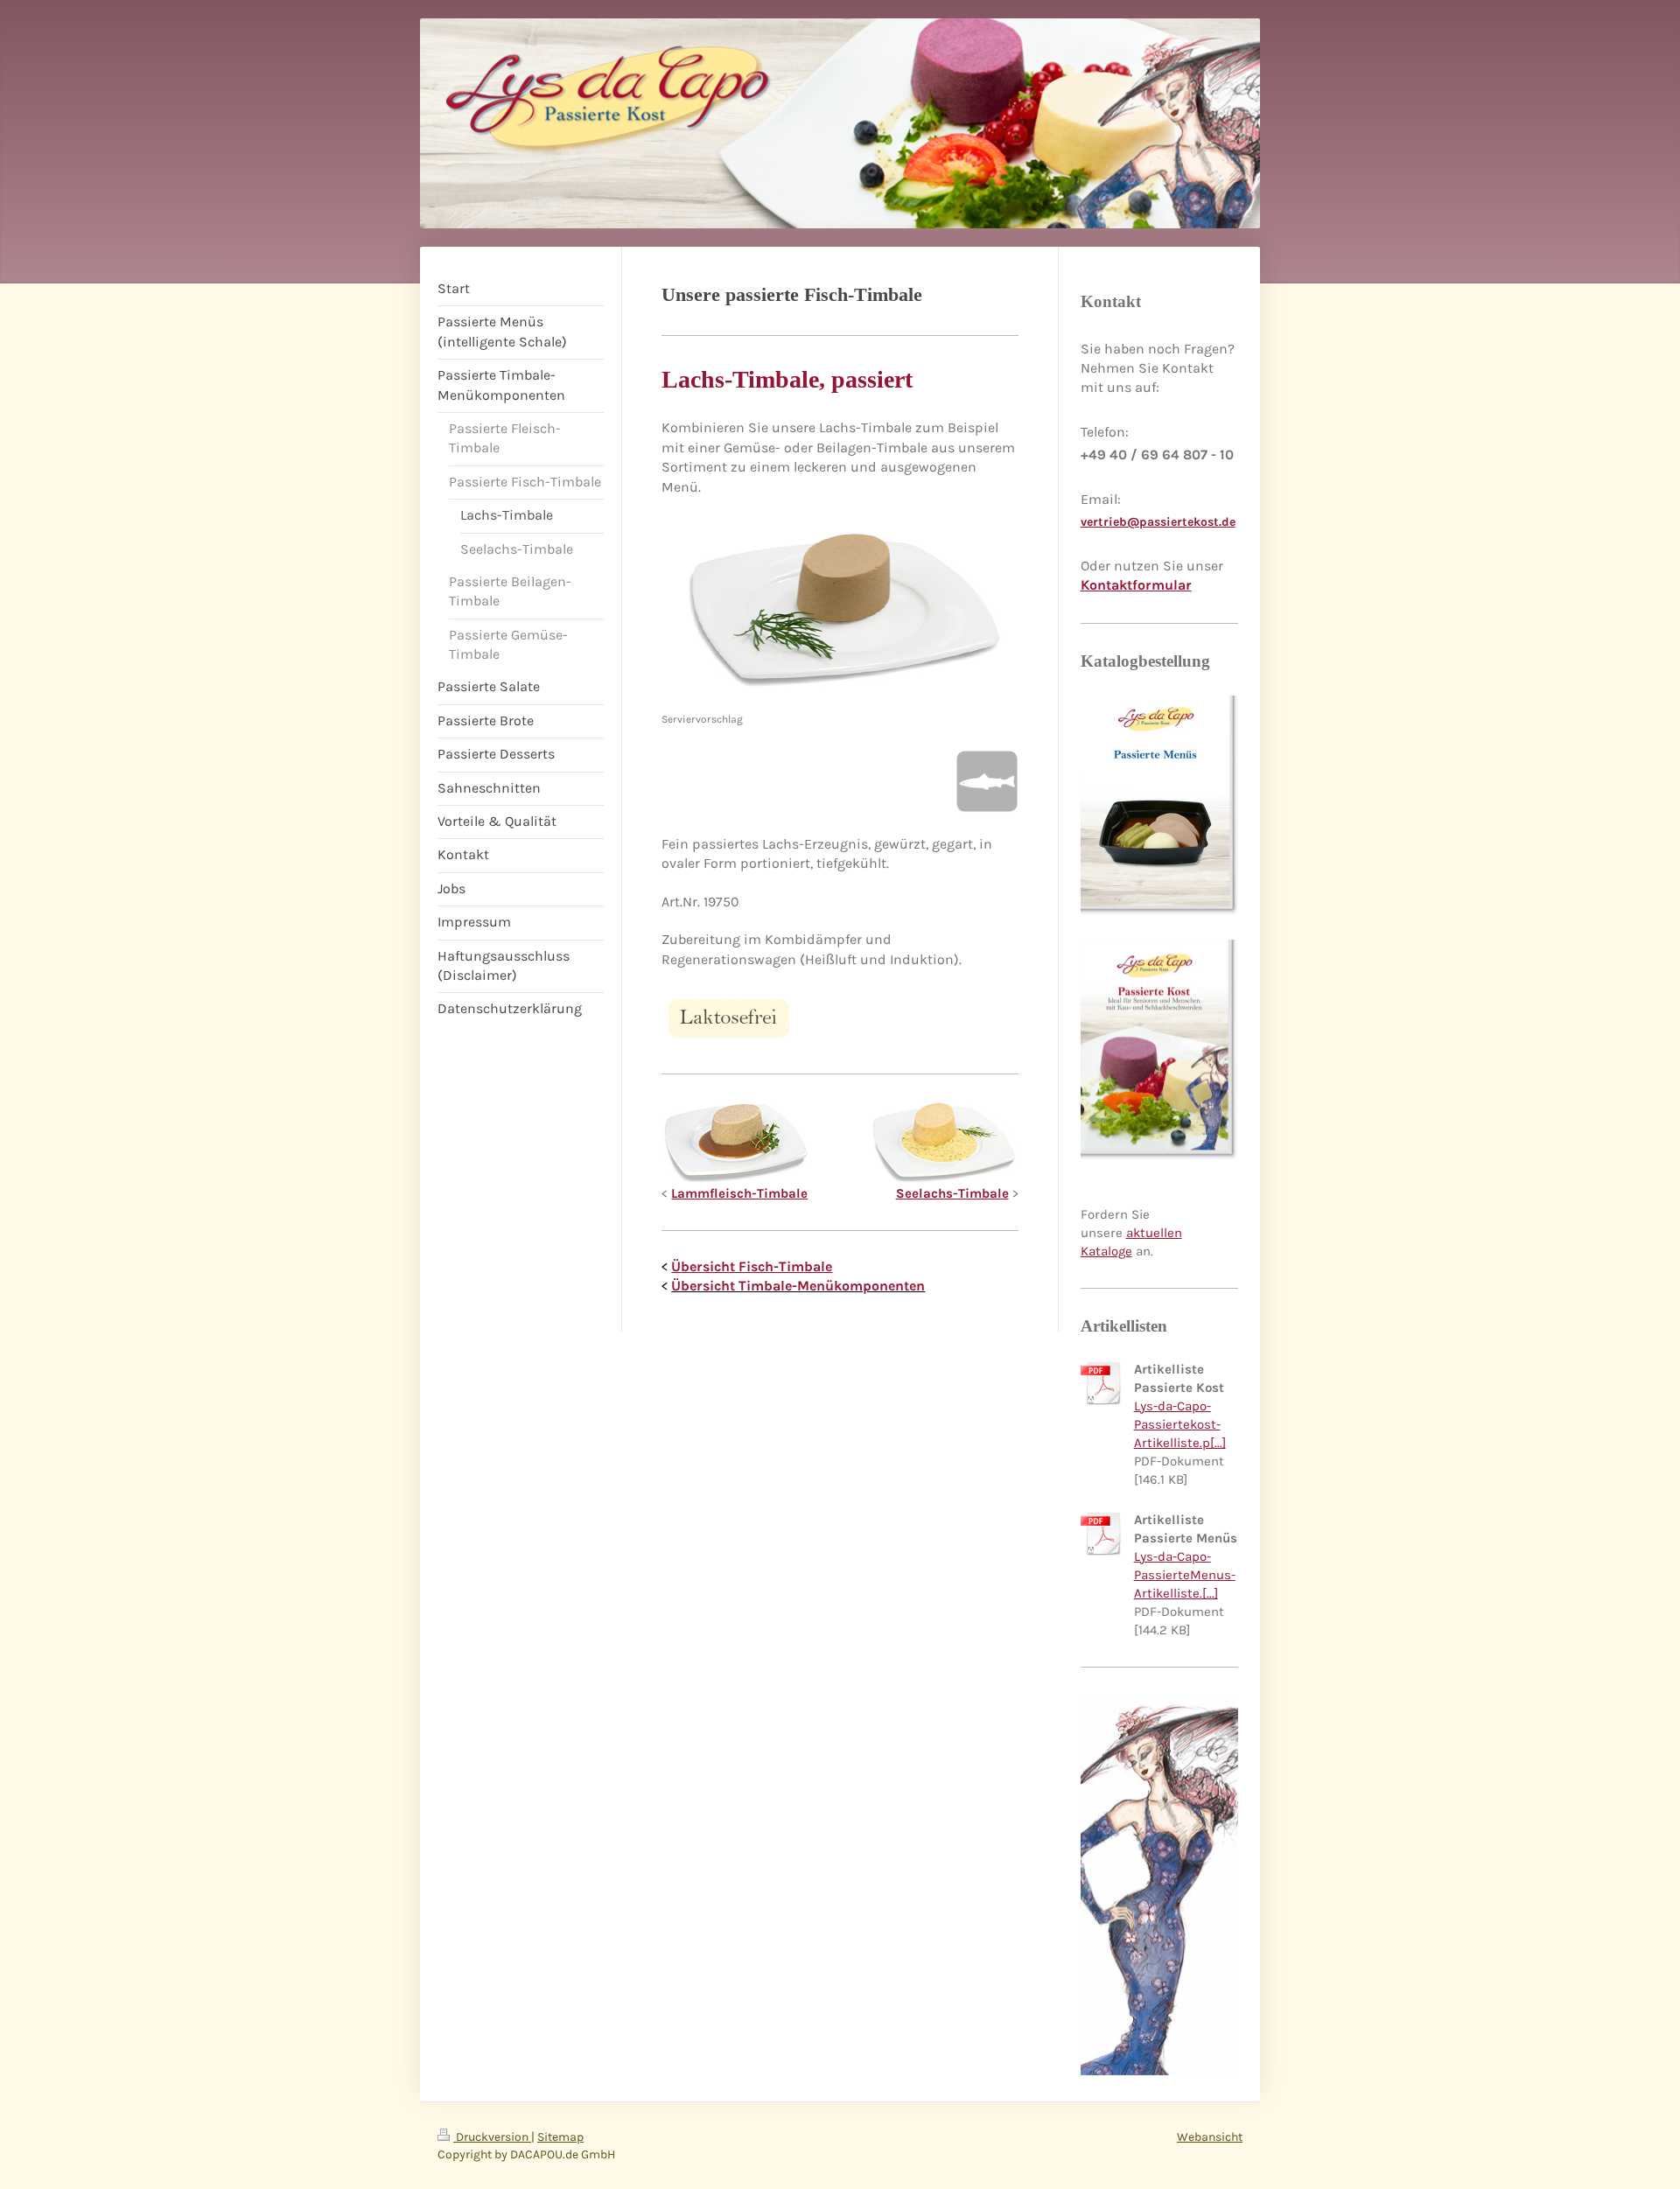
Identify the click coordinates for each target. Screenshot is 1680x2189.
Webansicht (1210, 2137)
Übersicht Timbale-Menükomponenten (798, 1286)
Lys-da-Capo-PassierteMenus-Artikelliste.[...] (1185, 1575)
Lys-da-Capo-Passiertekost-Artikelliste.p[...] (1180, 1424)
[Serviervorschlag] (840, 614)
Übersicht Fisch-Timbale (752, 1266)
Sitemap (560, 2137)
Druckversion (492, 2137)
